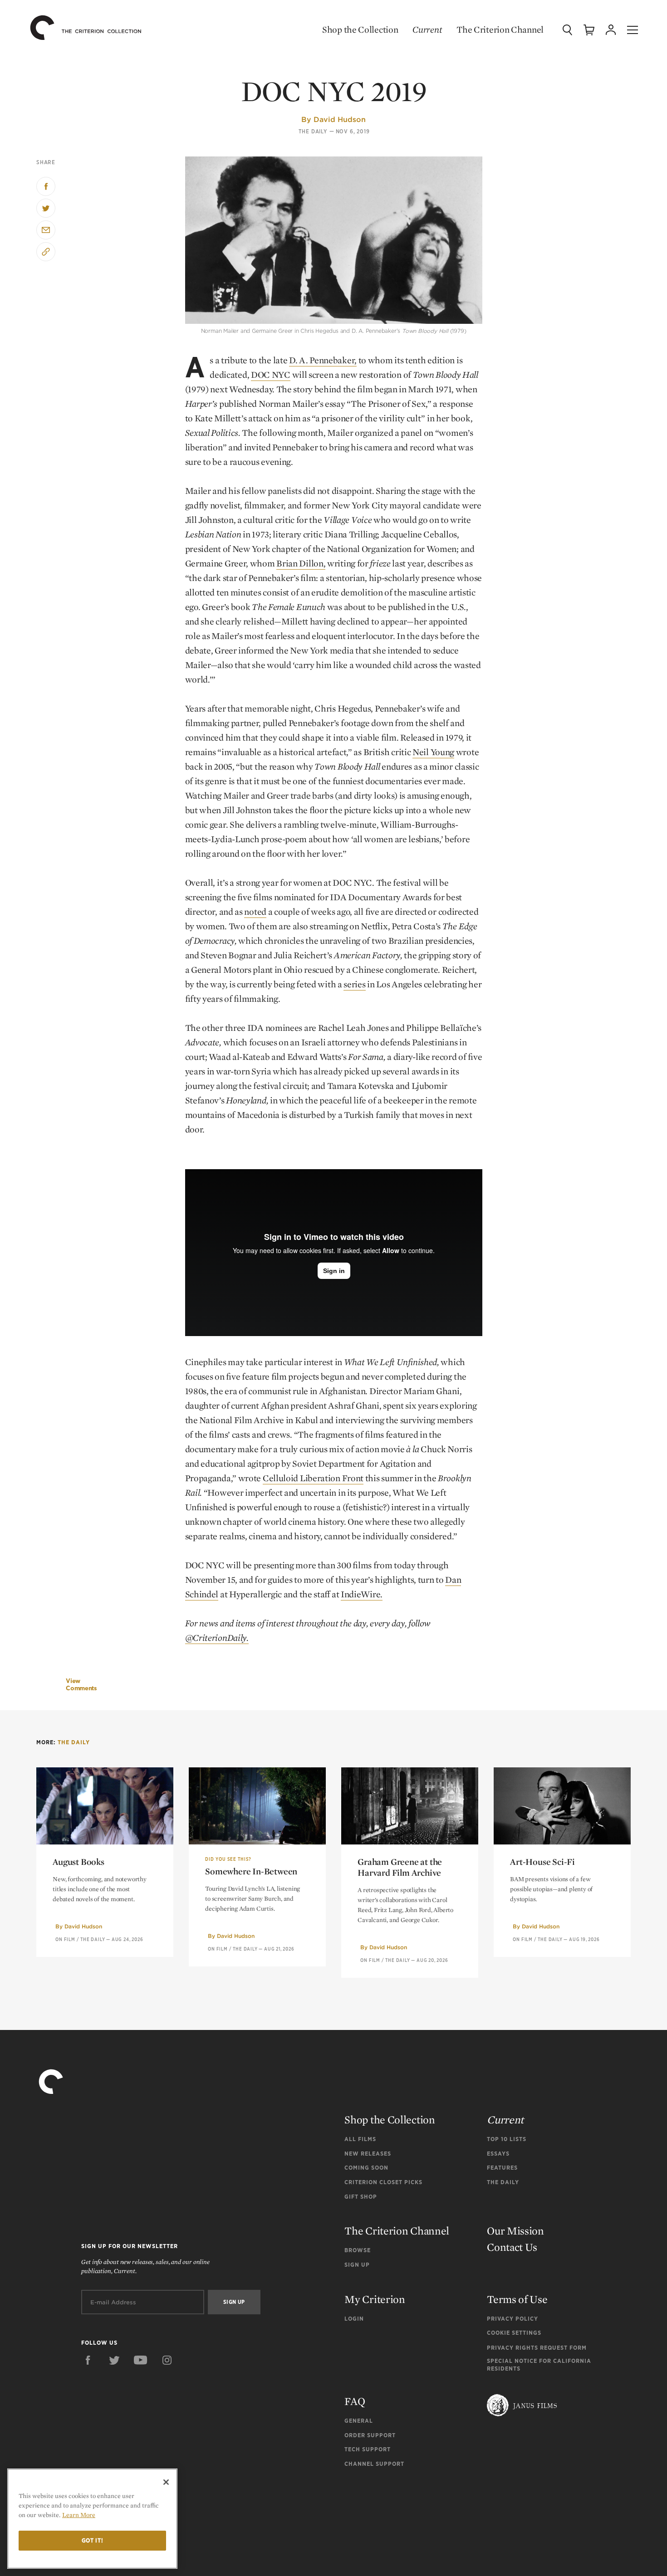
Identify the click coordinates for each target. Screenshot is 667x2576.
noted (255, 912)
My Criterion (375, 2299)
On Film (65, 1939)
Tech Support (368, 2449)
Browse (358, 2250)
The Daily (313, 132)
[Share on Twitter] (46, 208)
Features (502, 2168)
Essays (498, 2154)
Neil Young (433, 752)
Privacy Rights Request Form (537, 2348)
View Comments (81, 1685)
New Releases (368, 2154)
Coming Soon (366, 2168)
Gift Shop (361, 2197)
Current (427, 29)
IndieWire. (362, 1594)
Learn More (79, 2515)
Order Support (370, 2435)
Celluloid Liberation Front (313, 1478)
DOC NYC (271, 375)
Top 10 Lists (507, 2139)
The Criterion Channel (500, 29)
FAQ (355, 2401)
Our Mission (515, 2231)
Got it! (93, 2540)
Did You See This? (228, 1859)
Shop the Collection (360, 29)
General (359, 2421)
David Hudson (340, 119)
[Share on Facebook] (46, 186)
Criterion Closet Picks (383, 2182)
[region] (92, 2519)
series (354, 984)
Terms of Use (517, 2299)
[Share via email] (46, 230)
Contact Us (512, 2247)
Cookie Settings (514, 2333)
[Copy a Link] (46, 252)
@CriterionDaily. (217, 1638)
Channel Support (374, 2464)
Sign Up (357, 2265)
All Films (360, 2139)
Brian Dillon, (301, 563)
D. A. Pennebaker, (323, 360)
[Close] (166, 2482)
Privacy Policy (513, 2319)
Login (354, 2319)
